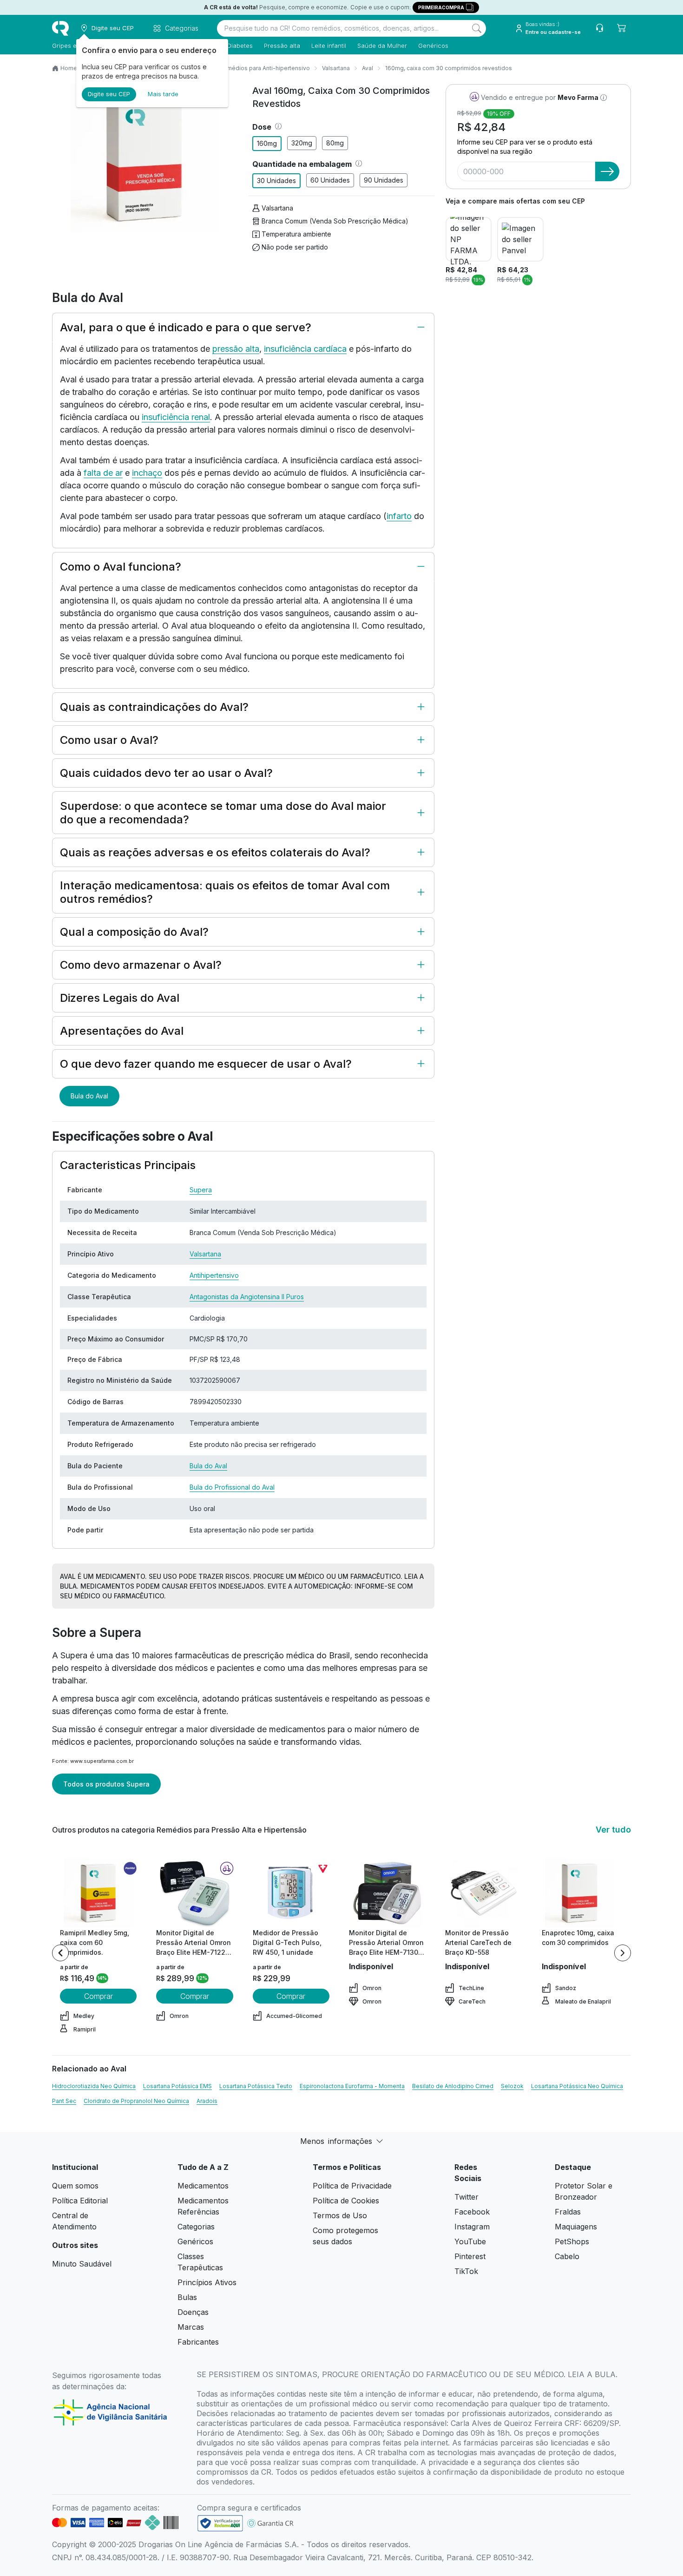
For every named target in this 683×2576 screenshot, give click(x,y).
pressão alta (236, 349)
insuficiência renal (176, 417)
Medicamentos (203, 2186)
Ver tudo (613, 1830)
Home (69, 68)
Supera (201, 1190)
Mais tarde (163, 94)
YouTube (470, 2241)
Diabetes (240, 46)
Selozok (512, 2086)
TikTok (466, 2271)
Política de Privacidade (352, 2186)
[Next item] (623, 1953)
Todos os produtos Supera (106, 1784)
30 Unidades (276, 181)
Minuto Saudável (82, 2264)
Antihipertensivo (214, 1275)
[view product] (99, 1893)
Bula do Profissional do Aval (232, 1487)
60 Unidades (330, 180)
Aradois (207, 2101)
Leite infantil (329, 46)
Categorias (196, 2227)
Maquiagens (576, 2227)
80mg (335, 143)
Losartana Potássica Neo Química (577, 2086)
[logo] (60, 28)
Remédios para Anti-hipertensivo (265, 68)
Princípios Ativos (207, 2282)
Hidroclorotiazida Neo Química (94, 2086)
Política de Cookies (346, 2201)
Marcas (191, 2327)
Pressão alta (282, 46)
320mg (302, 143)
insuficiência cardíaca (305, 349)
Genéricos (433, 46)
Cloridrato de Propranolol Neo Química (136, 2101)
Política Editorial (80, 2201)
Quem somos (75, 2186)
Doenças (193, 2312)
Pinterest (470, 2256)
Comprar (99, 1996)
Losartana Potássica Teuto (256, 2086)
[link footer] (220, 2523)
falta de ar (103, 473)
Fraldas (568, 2212)
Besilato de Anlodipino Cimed (453, 2086)
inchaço (147, 473)
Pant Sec (64, 2101)
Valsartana (336, 68)
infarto (399, 516)
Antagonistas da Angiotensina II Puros (247, 1297)
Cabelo (567, 2256)
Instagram (472, 2227)
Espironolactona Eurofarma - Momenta (352, 2086)
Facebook (472, 2212)
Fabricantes (198, 2342)
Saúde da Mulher (382, 46)
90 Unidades (384, 180)
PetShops (572, 2241)
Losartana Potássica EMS (177, 2086)
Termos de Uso (340, 2215)
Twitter (466, 2197)
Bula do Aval (89, 1096)
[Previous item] (60, 1953)
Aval (368, 68)
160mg (267, 143)
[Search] (477, 28)
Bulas (187, 2297)
